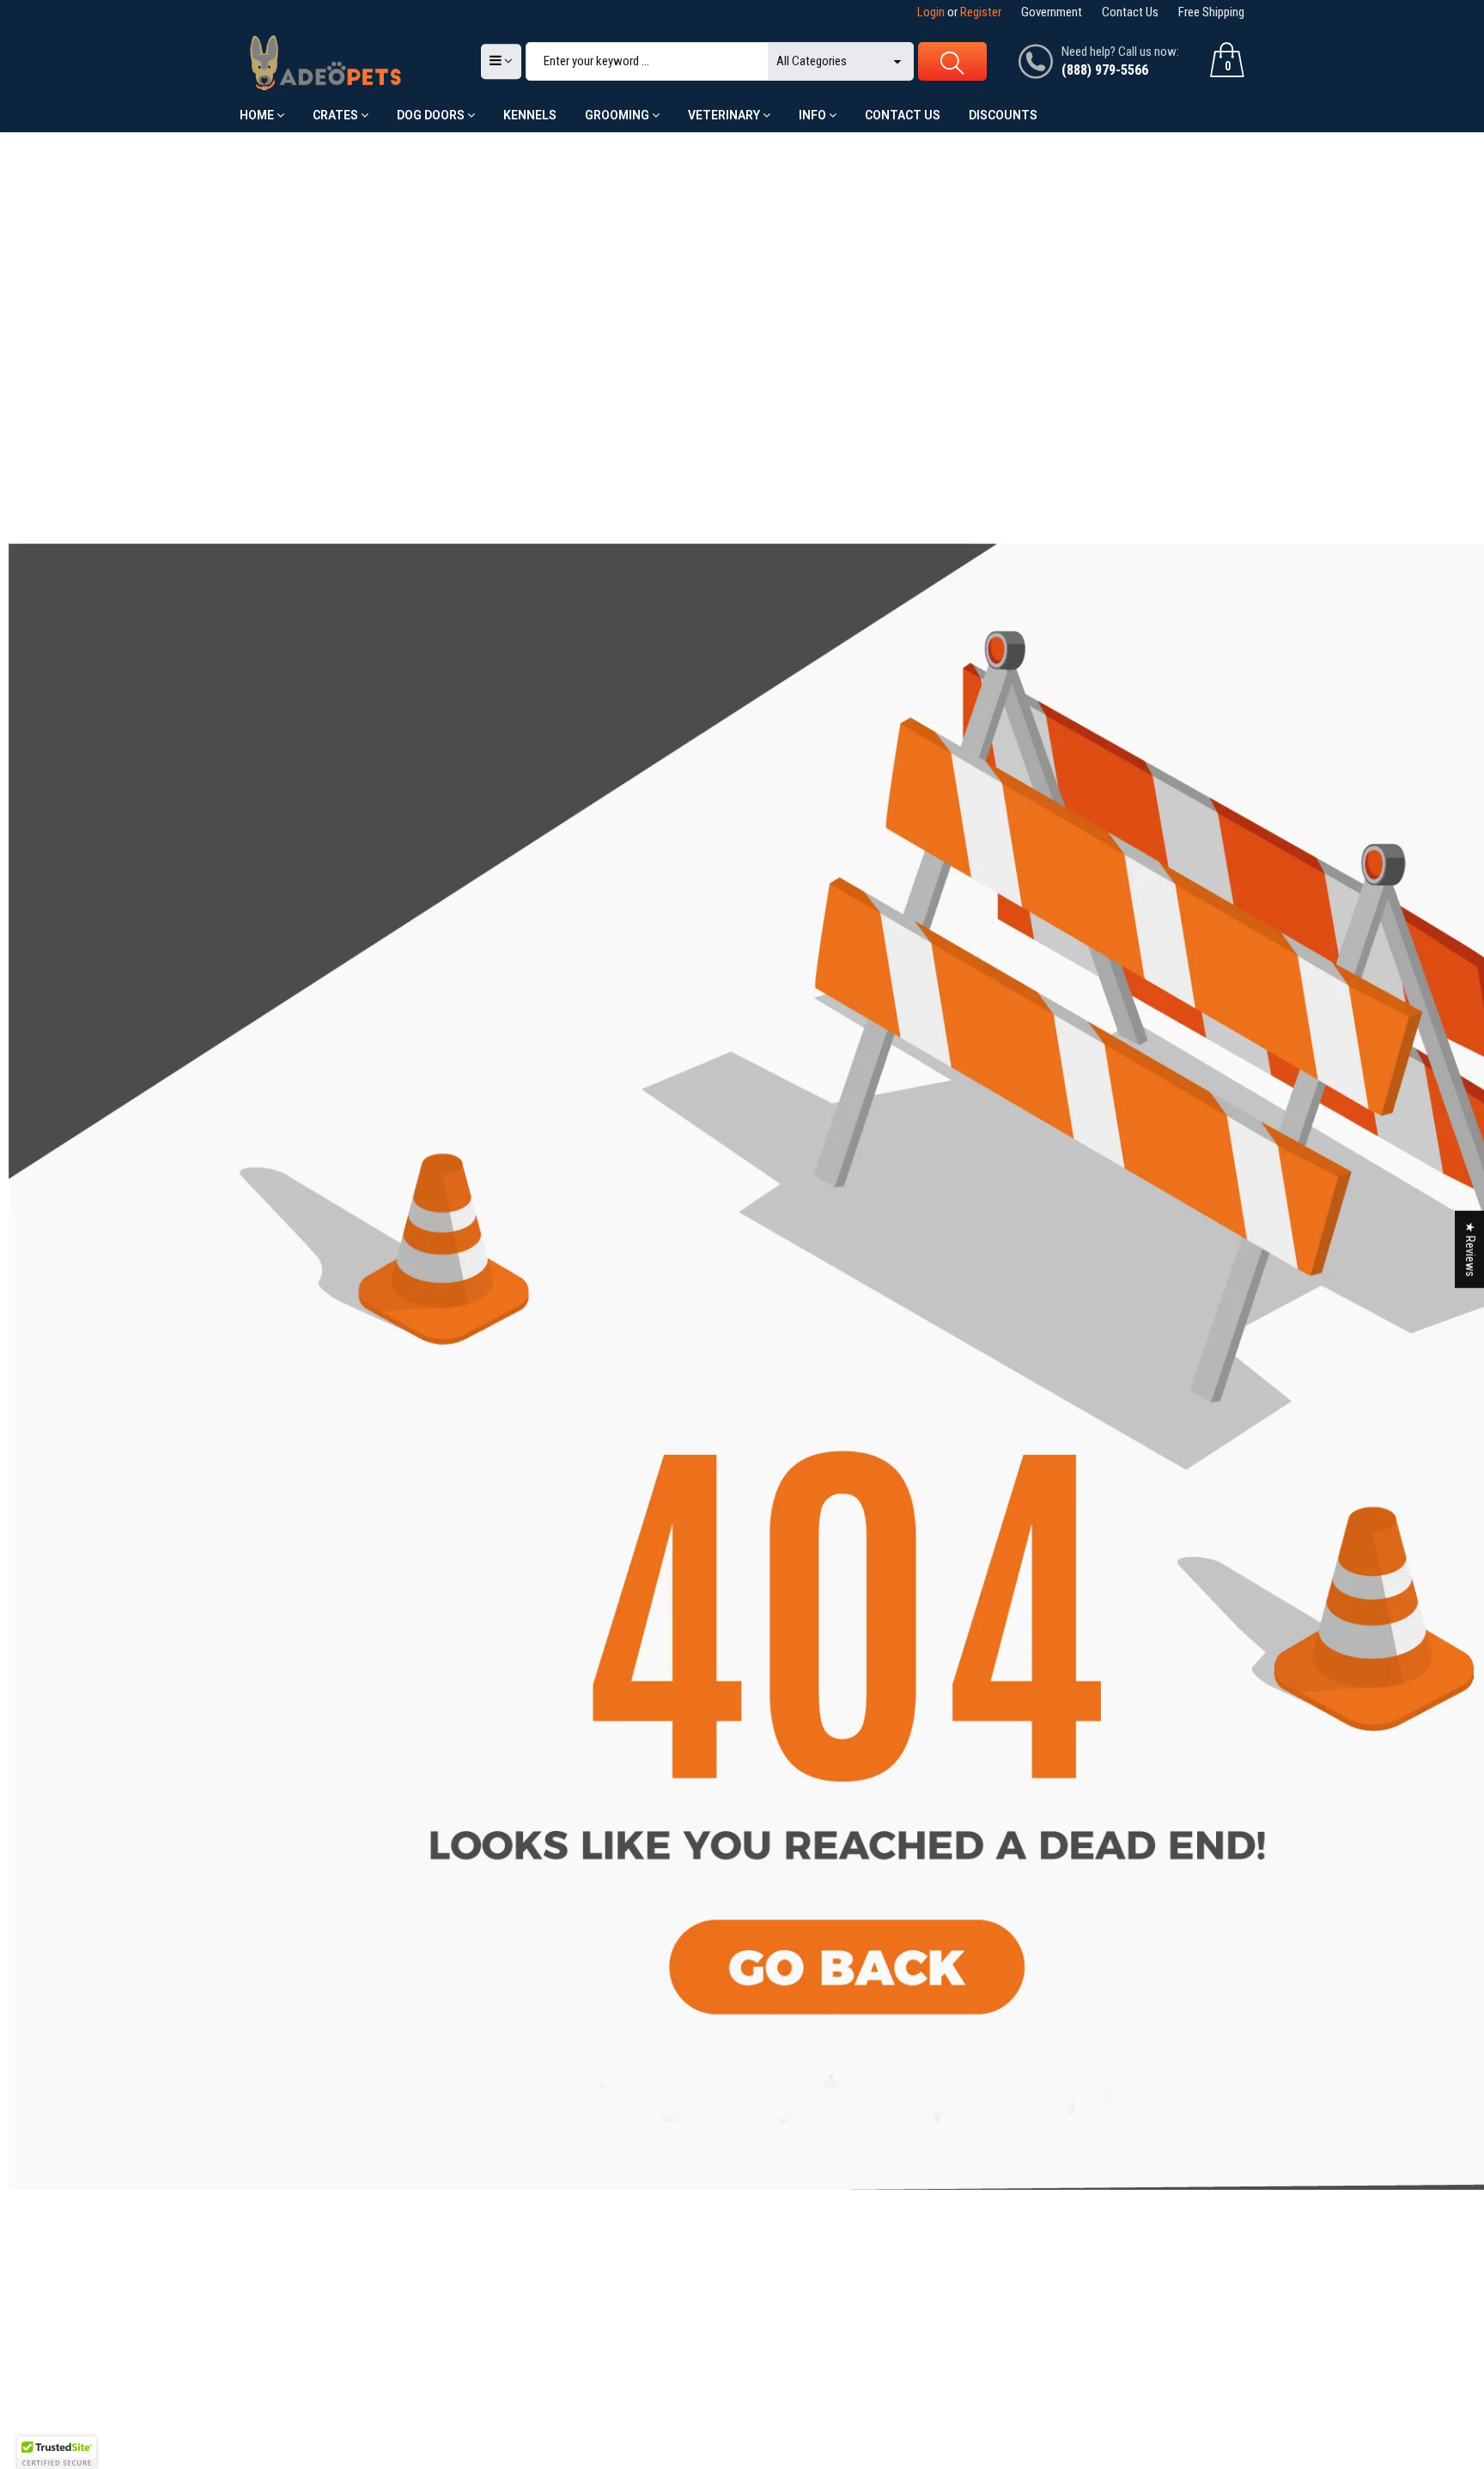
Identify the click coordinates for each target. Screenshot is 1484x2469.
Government (1052, 12)
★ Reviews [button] (1470, 1249)
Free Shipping (1211, 12)
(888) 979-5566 (1105, 70)
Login (931, 12)
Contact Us (1130, 12)
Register (981, 12)
